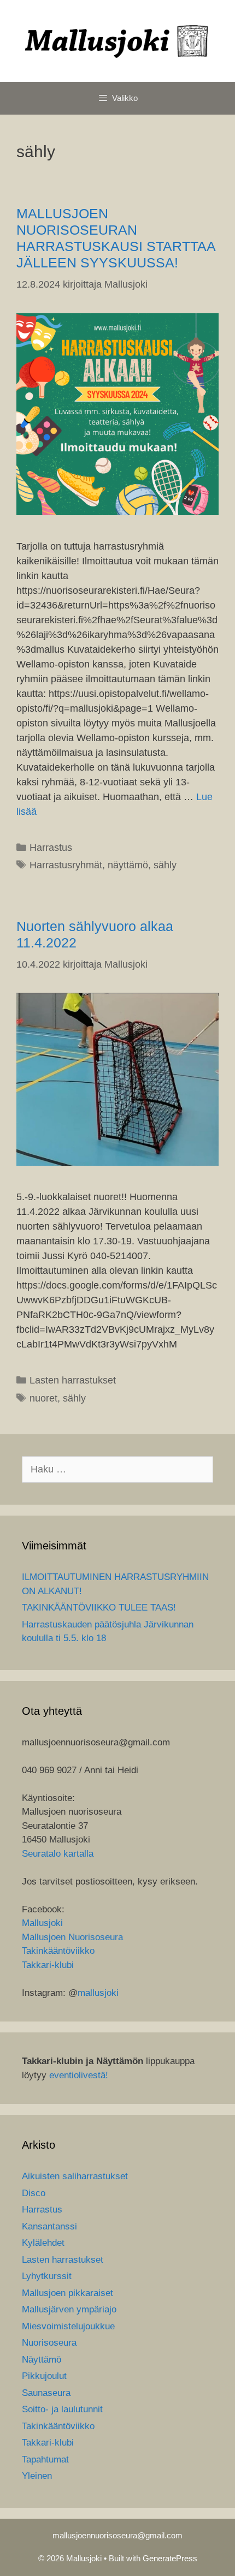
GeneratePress (170, 2558)
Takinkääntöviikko (58, 1951)
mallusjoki (98, 1993)
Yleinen (37, 2476)
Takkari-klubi (48, 1965)
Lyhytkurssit (47, 2276)
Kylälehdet (43, 2243)
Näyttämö (42, 2360)
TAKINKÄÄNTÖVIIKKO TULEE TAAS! (99, 1608)
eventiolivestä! (79, 2075)
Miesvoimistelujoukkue (68, 2326)
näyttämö (128, 865)
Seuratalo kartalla (58, 1854)
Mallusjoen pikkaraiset (67, 2293)
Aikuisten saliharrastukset (75, 2176)
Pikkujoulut (44, 2376)
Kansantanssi (49, 2226)
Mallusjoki (42, 1923)
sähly (165, 865)
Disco (34, 2193)
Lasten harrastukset (73, 1380)
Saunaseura (46, 2393)
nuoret (43, 1398)
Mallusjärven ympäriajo (69, 2309)
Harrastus (51, 848)
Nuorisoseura (49, 2343)
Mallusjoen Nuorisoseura (72, 1937)
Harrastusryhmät (66, 865)
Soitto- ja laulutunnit (62, 2409)
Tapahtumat (45, 2459)
